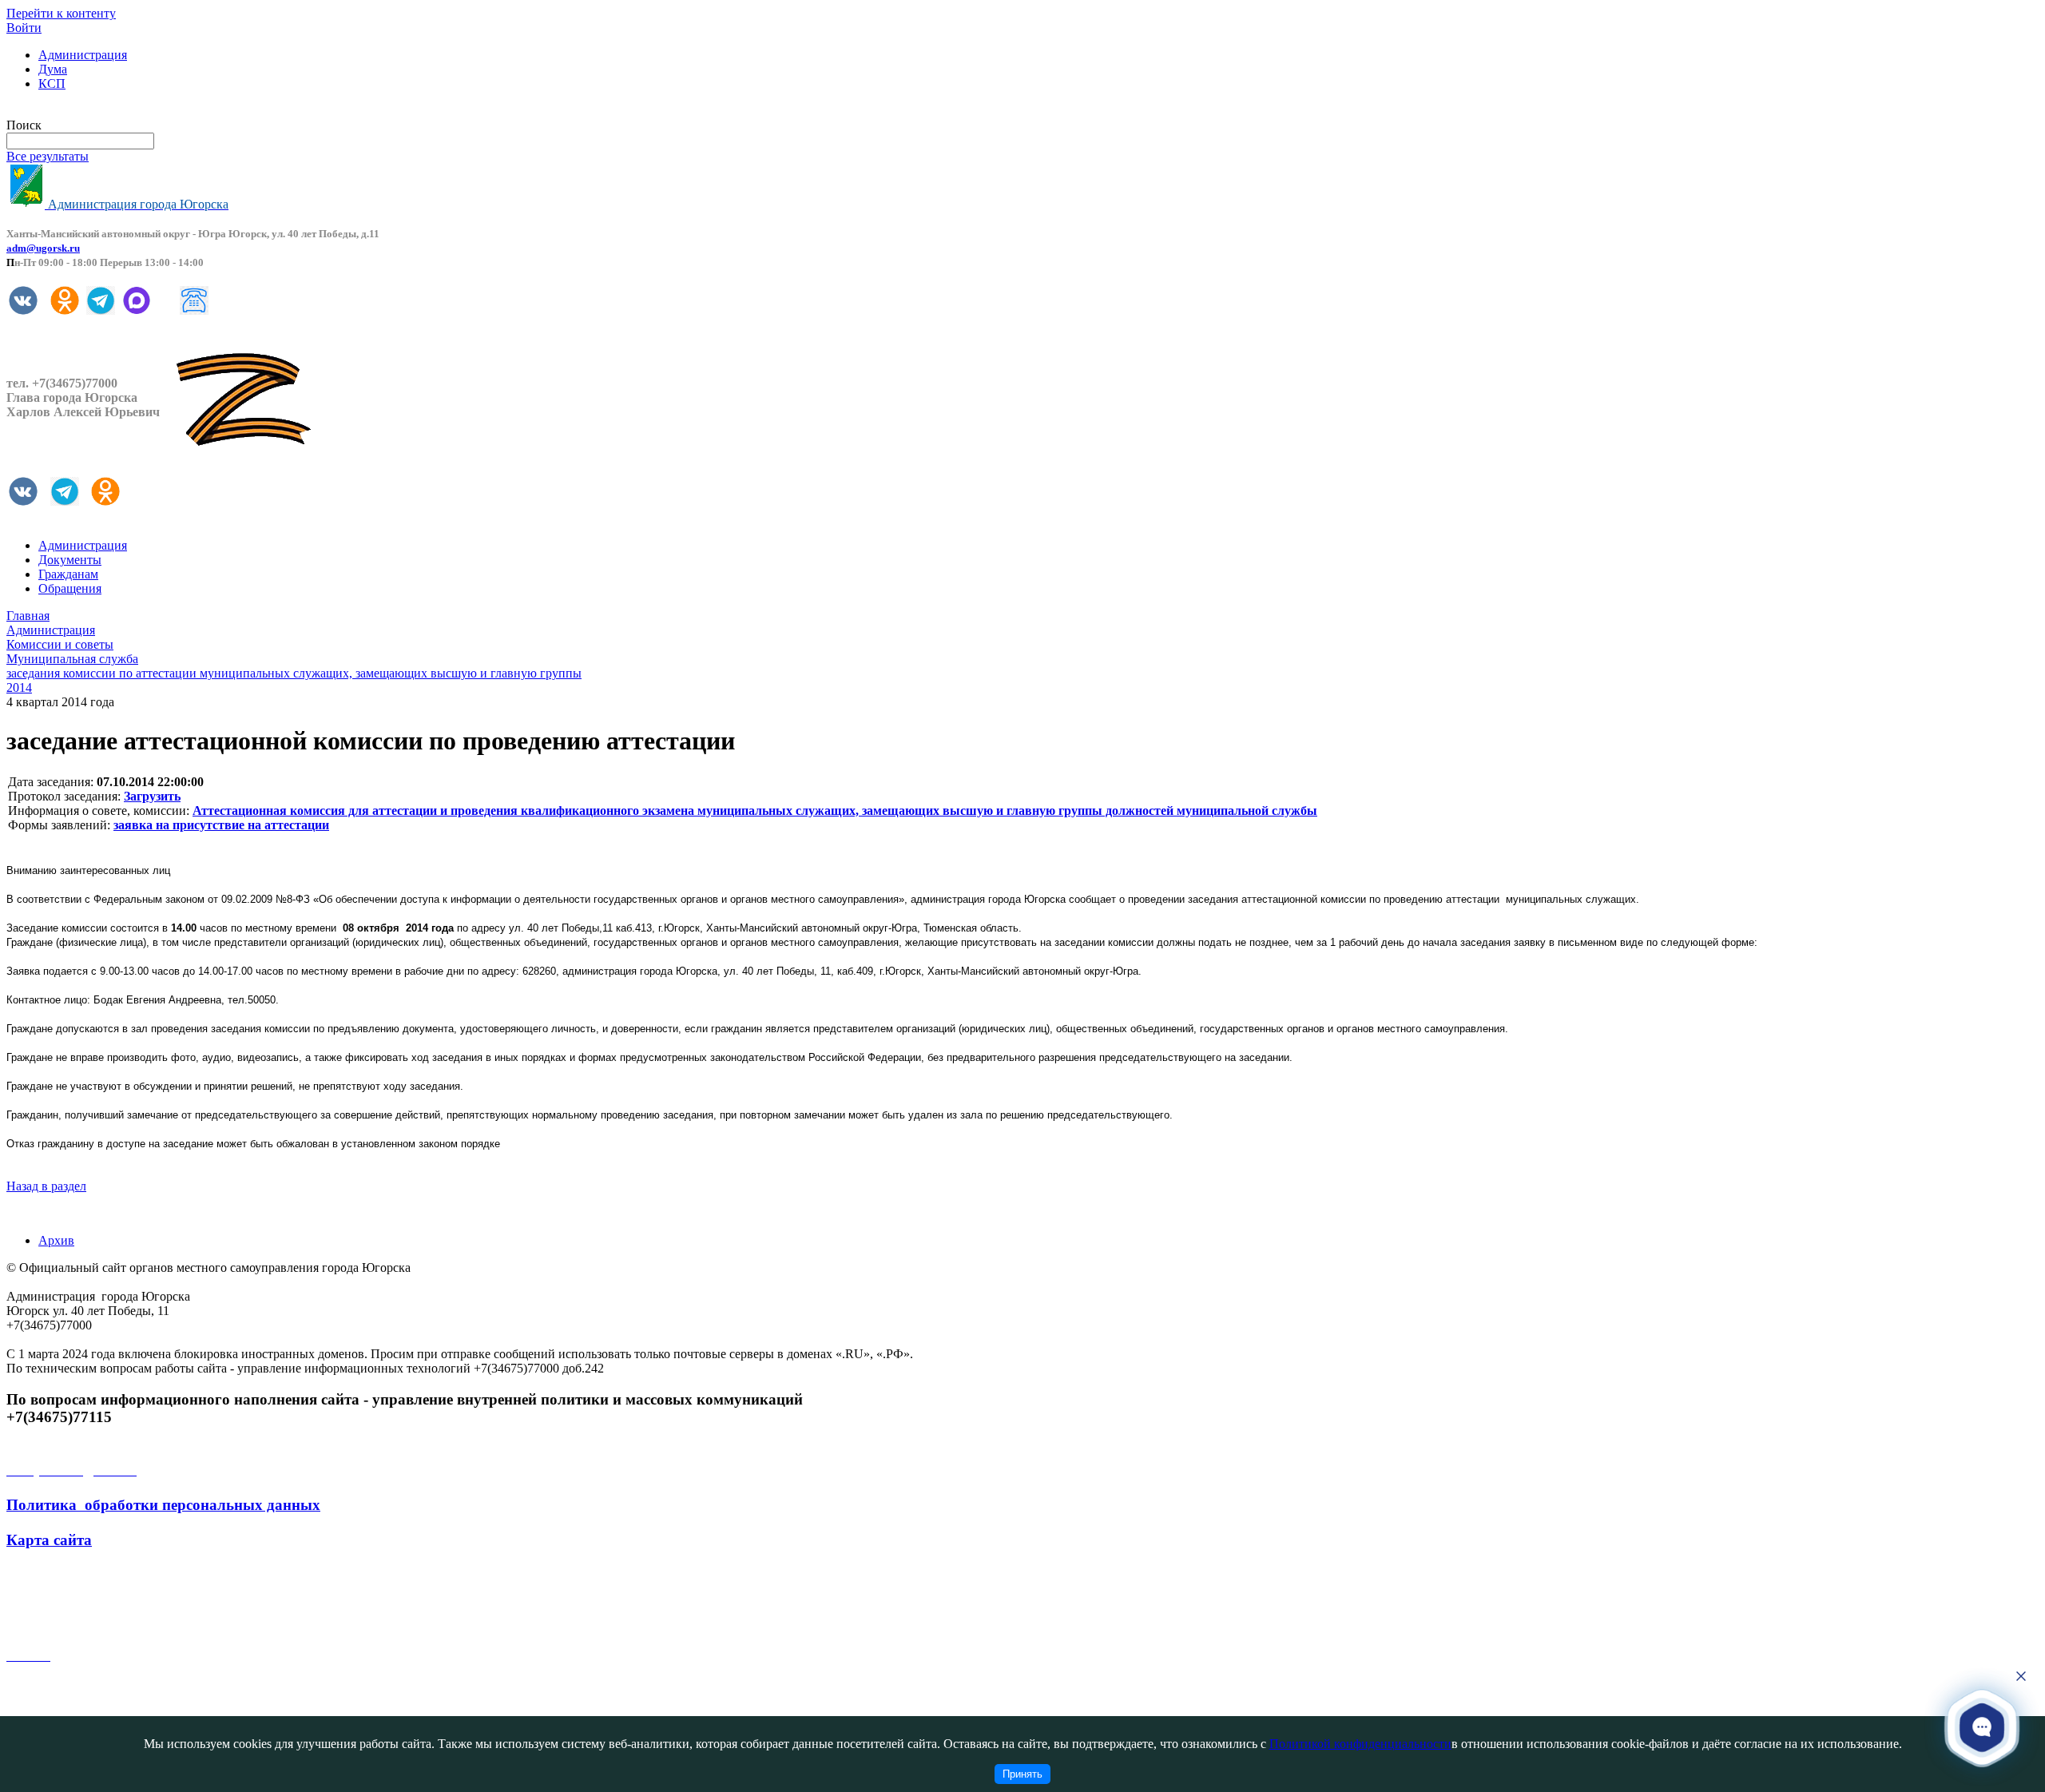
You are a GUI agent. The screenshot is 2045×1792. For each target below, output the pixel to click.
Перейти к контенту (61, 13)
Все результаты (48, 156)
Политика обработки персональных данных (163, 1505)
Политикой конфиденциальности (1360, 1744)
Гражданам (68, 574)
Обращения (70, 588)
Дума (53, 69)
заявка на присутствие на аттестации (221, 825)
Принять (1022, 1774)
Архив (56, 1240)
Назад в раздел (46, 1186)
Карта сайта (49, 1540)
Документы (70, 560)
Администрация (83, 55)
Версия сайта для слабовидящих (94, 111)
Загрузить (152, 796)
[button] (1982, 1726)
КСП (52, 83)
